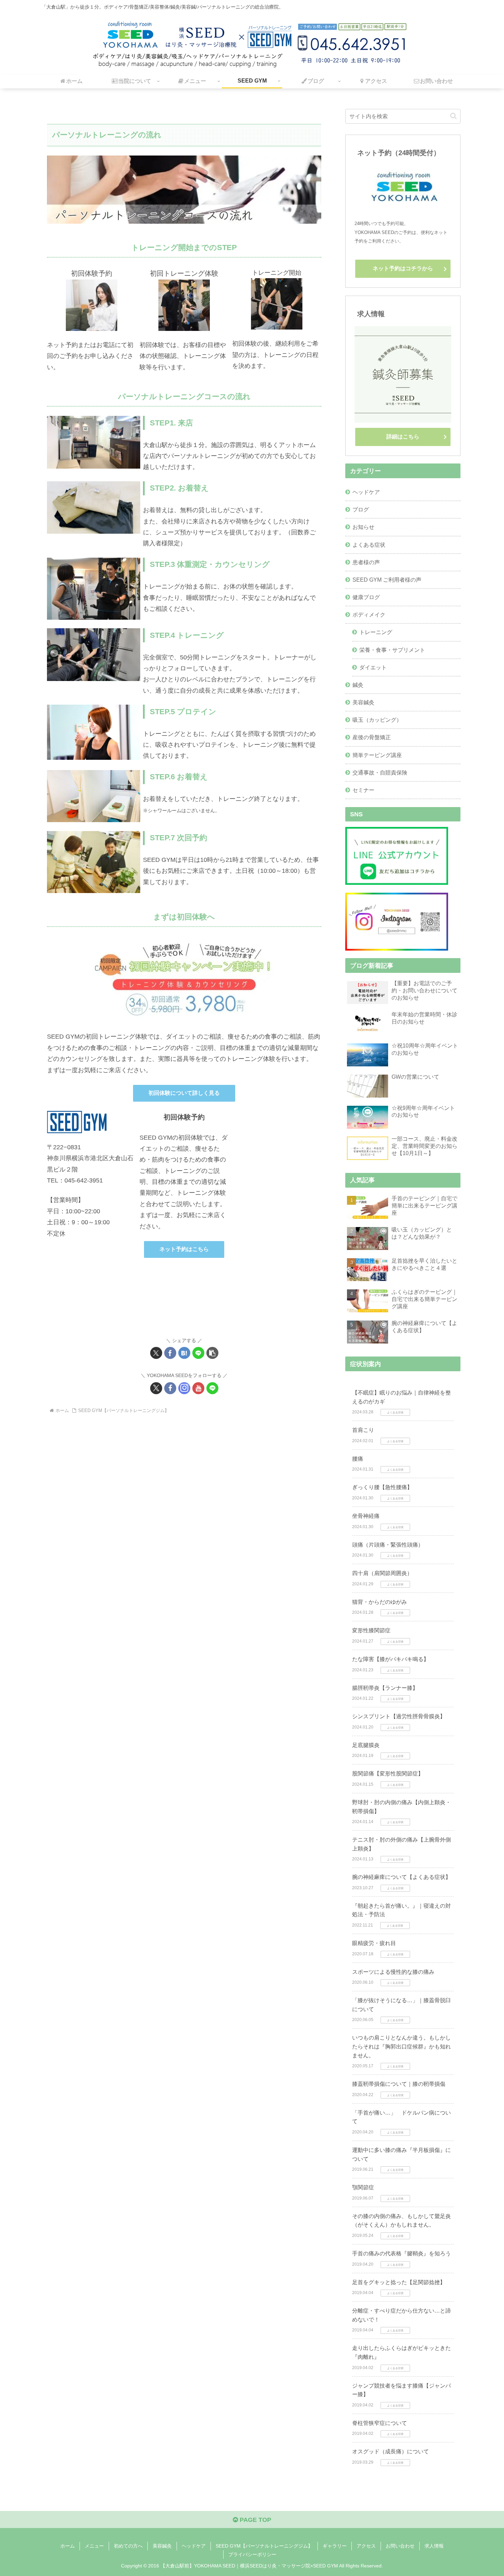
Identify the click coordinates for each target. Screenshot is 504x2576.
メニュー (94, 2546)
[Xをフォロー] (156, 1388)
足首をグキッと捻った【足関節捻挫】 (399, 2282)
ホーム (68, 2546)
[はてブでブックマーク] (184, 1353)
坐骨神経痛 (366, 1516)
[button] (212, 1353)
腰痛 (358, 1459)
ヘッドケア (194, 2546)
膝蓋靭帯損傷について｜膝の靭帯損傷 (399, 2084)
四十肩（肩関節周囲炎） (382, 1573)
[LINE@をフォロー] (212, 1388)
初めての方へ (128, 2546)
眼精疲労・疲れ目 (374, 1943)
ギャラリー (335, 2546)
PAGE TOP (255, 2520)
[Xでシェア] (156, 1353)
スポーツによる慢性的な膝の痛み (393, 1972)
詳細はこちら (403, 437)
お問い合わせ (400, 2546)
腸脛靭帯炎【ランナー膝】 (385, 1688)
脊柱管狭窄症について (380, 2423)
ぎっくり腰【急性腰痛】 (382, 1487)
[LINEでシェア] (198, 1353)
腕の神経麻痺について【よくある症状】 (401, 1877)
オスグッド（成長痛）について (391, 2451)
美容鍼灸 (162, 2546)
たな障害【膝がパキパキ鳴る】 (391, 1659)
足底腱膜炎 (366, 1745)
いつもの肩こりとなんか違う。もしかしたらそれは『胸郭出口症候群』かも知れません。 (401, 2046)
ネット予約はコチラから (403, 268)
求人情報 (434, 2546)
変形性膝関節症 (371, 1630)
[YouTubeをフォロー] (198, 1388)
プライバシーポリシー (252, 2554)
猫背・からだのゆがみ (380, 1602)
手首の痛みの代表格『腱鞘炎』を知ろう (401, 2253)
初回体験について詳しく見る (184, 1093)
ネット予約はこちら (184, 1249)
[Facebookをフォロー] (170, 1388)
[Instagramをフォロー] (184, 1388)
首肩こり (363, 1430)
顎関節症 (363, 2187)
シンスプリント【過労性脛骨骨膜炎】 (399, 1716)
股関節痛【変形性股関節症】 (388, 1774)
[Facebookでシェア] (170, 1353)
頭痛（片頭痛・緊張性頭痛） (388, 1545)
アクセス (366, 2546)
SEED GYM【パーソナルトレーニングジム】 (264, 2546)
